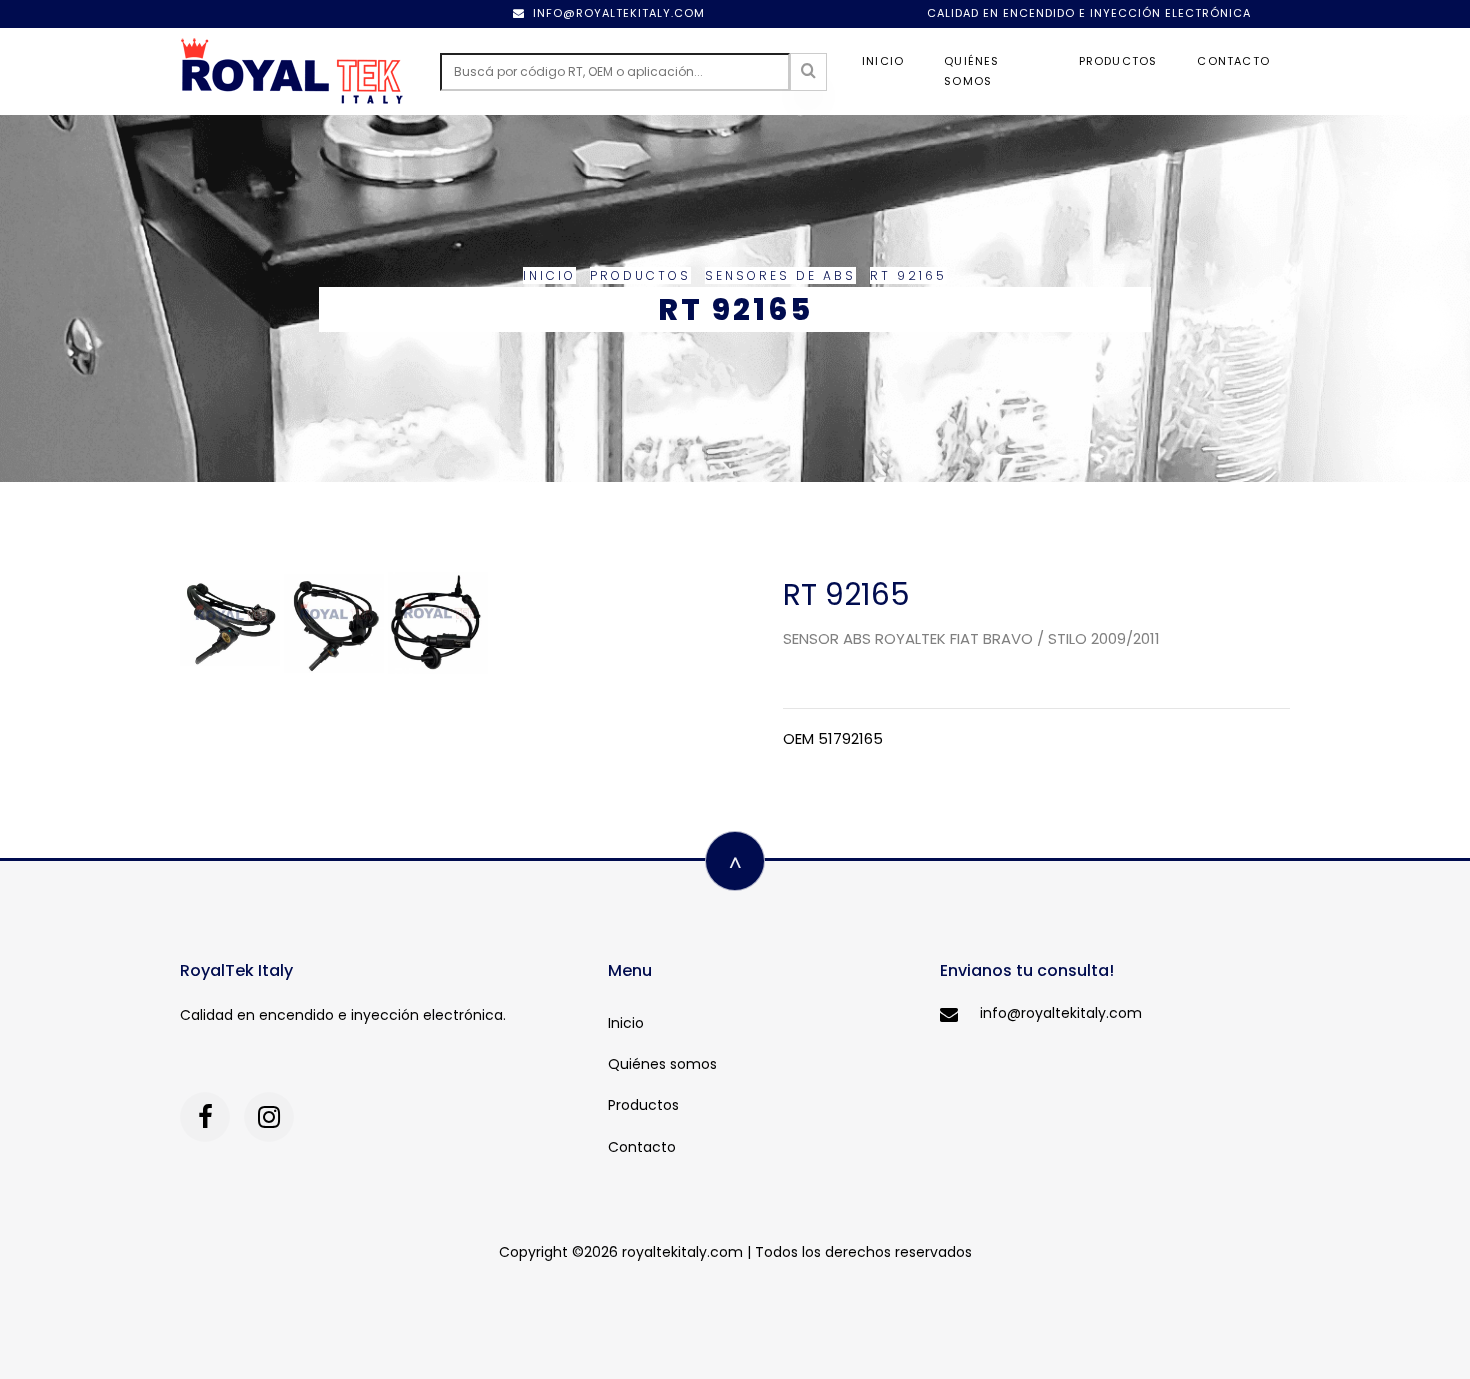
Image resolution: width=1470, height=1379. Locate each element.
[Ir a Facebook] (205, 1117)
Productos (1118, 61)
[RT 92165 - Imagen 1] (232, 621)
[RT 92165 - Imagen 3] (438, 621)
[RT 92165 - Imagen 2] (336, 621)
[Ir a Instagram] (269, 1117)
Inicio (883, 61)
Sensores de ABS (780, 275)
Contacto (1233, 61)
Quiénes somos (971, 71)
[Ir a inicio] (292, 71)
